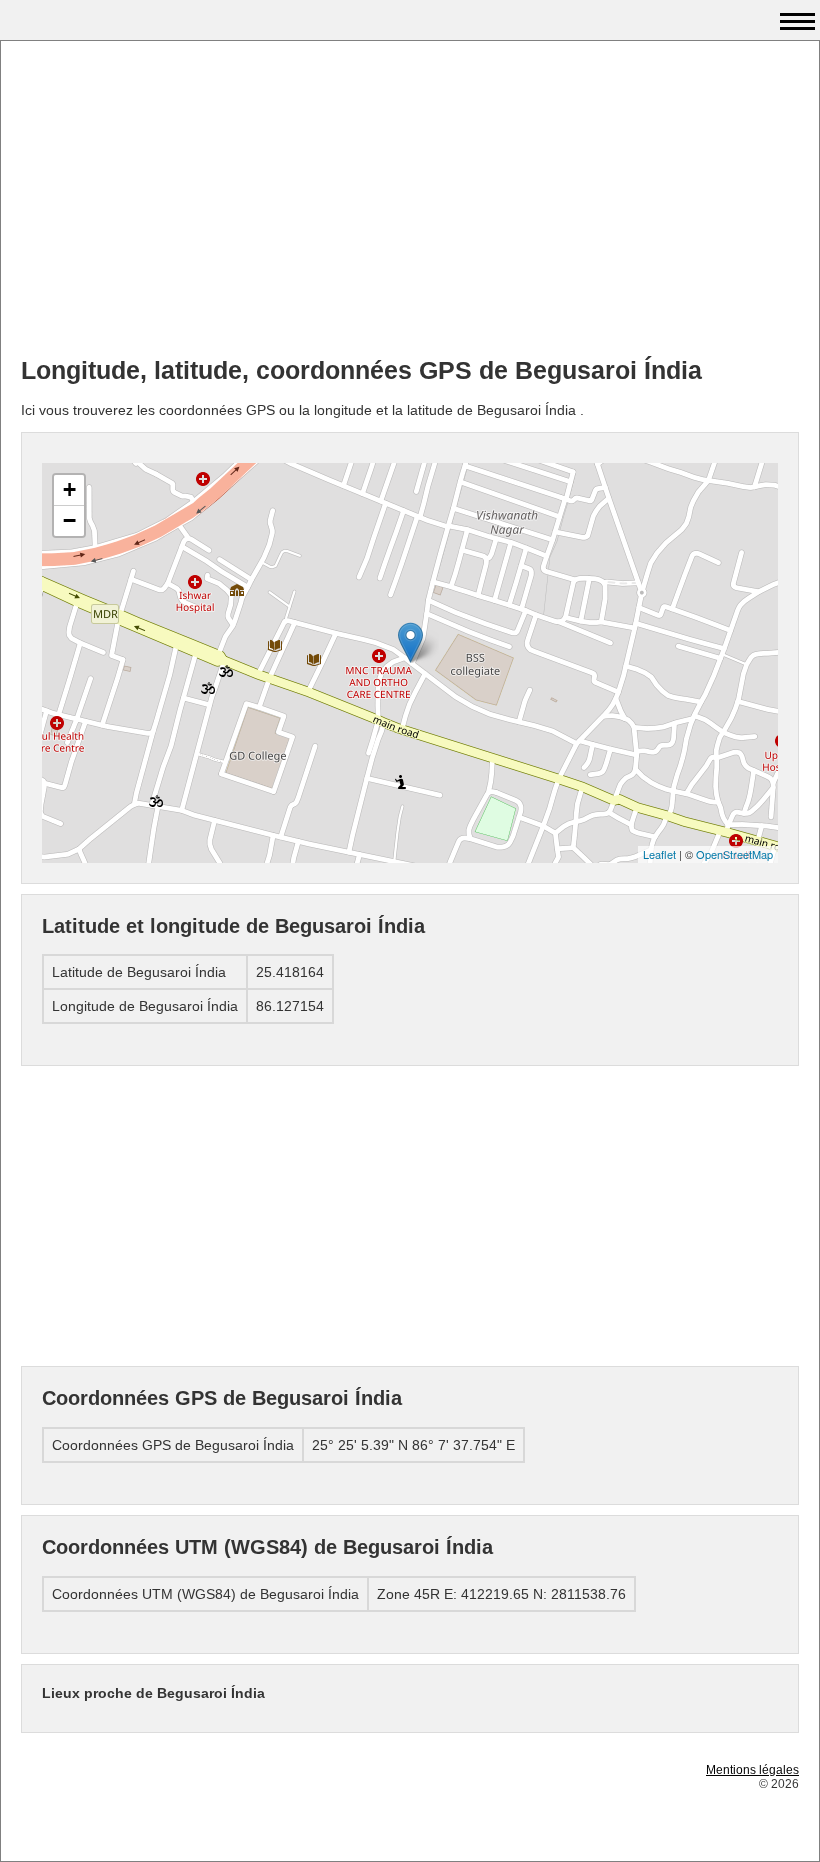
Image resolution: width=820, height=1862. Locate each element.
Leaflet (659, 854)
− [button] (69, 520)
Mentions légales (752, 1770)
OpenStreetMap (734, 854)
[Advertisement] (410, 201)
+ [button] (69, 489)
